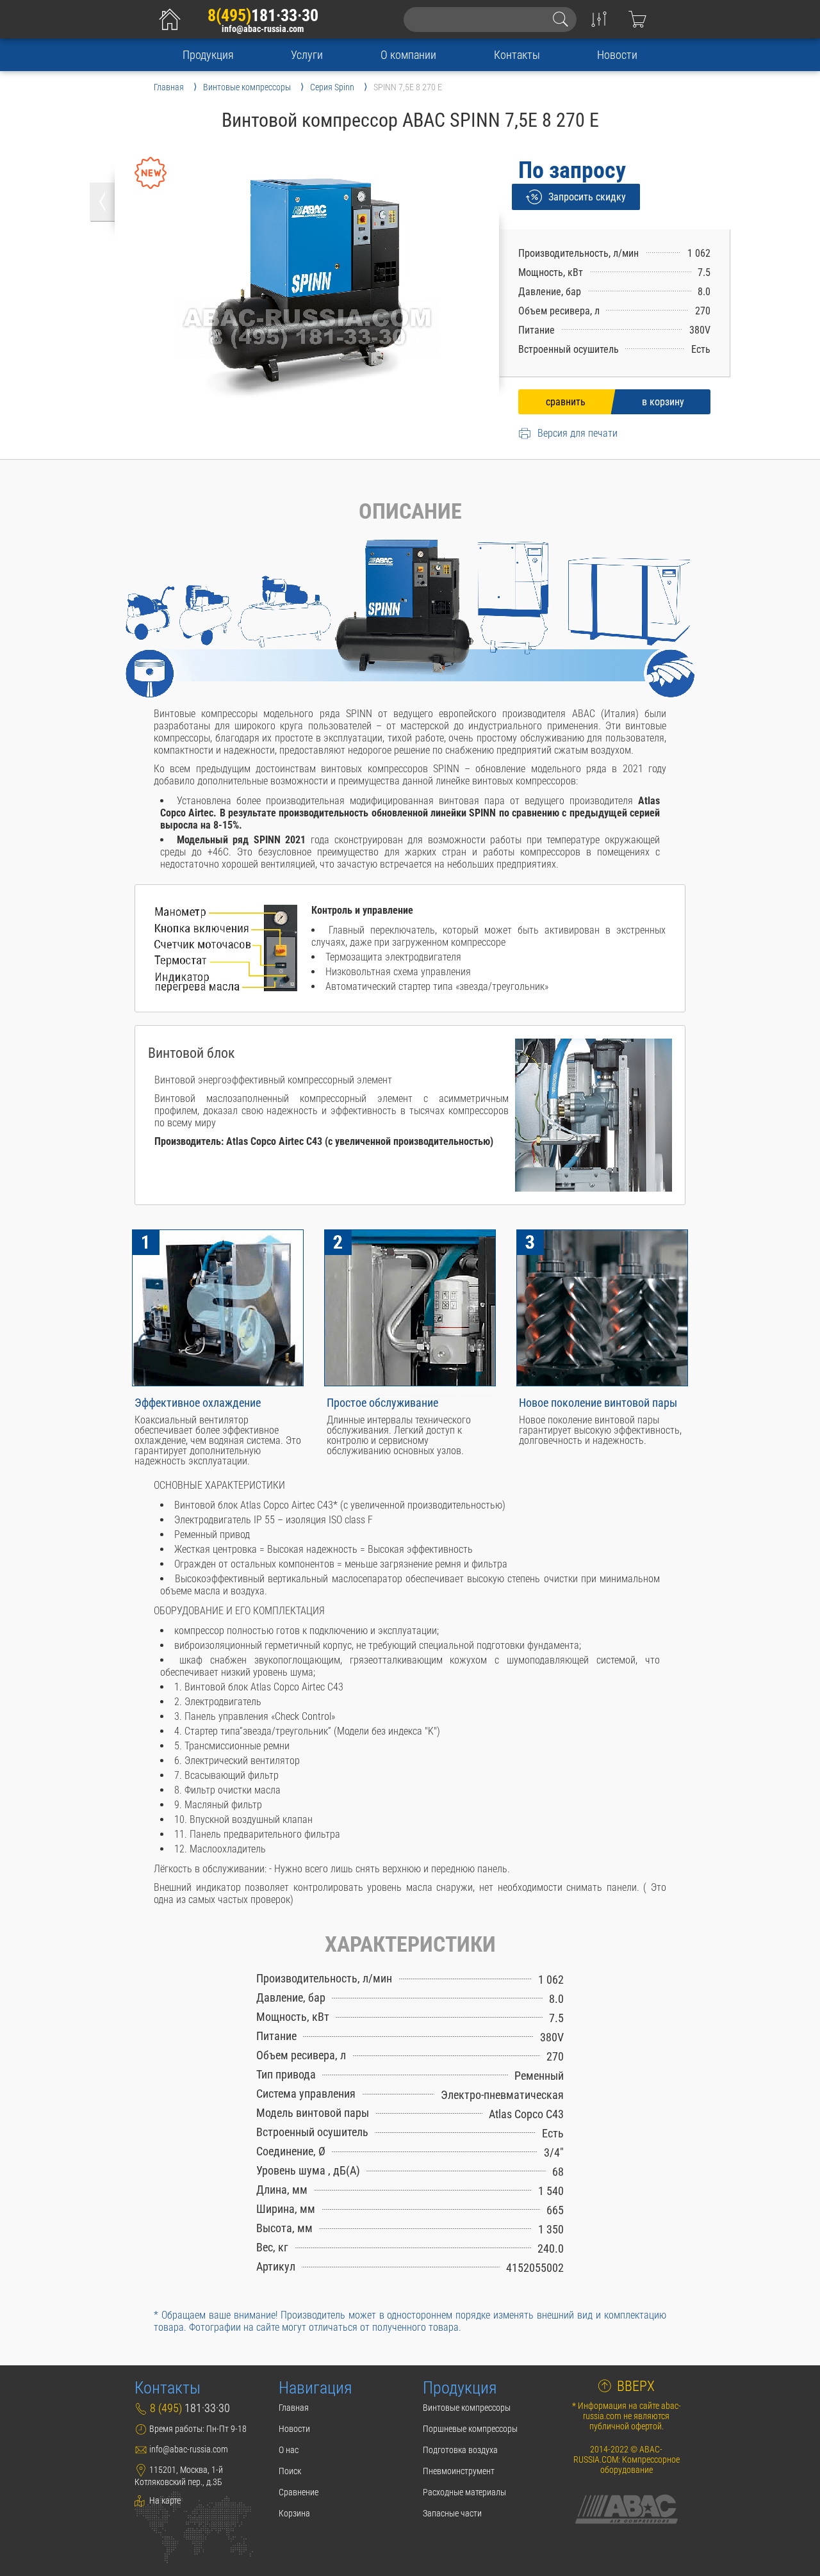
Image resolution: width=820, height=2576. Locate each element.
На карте (164, 2500)
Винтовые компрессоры (467, 2408)
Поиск (290, 2471)
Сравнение (299, 2492)
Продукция (208, 55)
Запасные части (452, 2513)
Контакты (517, 55)
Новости (617, 55)
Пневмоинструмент (459, 2471)
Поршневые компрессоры (470, 2429)
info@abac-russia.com (263, 29)
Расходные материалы (464, 2492)
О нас (289, 2450)
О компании (408, 55)
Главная (294, 2408)
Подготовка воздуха (460, 2450)
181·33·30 (263, 15)
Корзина (294, 2513)
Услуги (307, 55)
